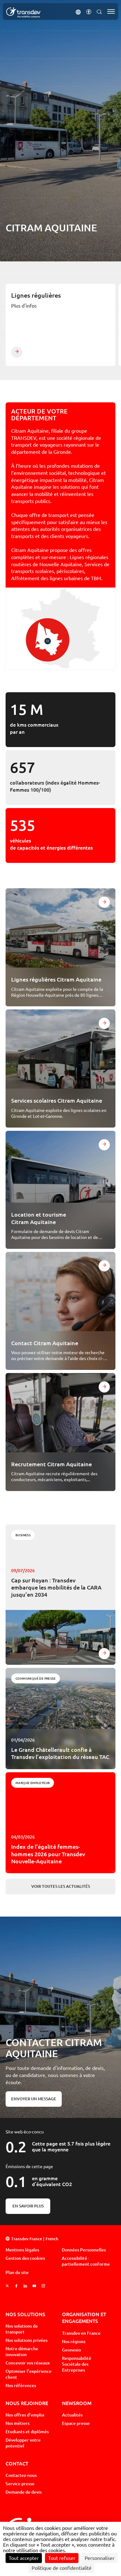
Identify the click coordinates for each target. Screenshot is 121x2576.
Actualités (72, 2415)
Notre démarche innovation (22, 2352)
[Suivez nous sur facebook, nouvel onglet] (16, 2286)
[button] (78, 11)
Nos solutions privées (27, 2340)
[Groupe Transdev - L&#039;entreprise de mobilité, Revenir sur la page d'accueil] (23, 13)
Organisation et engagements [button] (84, 2318)
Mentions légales (22, 2250)
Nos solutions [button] (25, 2314)
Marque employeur (33, 1783)
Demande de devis (24, 2492)
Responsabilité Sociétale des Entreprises (77, 2364)
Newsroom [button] (77, 2403)
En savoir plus (28, 2206)
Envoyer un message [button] (34, 2099)
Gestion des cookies (25, 2258)
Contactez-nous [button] (21, 2475)
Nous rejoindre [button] (27, 2403)
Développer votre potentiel (23, 2443)
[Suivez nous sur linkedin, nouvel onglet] (25, 2286)
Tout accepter (24, 2558)
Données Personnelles (84, 2250)
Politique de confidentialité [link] (62, 2568)
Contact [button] (17, 2463)
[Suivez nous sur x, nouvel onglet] (7, 2286)
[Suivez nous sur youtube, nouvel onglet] (34, 2286)
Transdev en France (81, 2333)
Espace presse (76, 2423)
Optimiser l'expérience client (29, 2374)
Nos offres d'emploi (25, 2415)
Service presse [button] (20, 2484)
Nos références (21, 2386)
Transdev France (27, 2239)
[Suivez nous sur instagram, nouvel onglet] (43, 2286)
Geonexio (72, 2350)
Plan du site (17, 2272)
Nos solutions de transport (22, 2329)
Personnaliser (100, 2558)
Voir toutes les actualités (61, 1886)
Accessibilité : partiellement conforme (86, 2261)
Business (23, 1535)
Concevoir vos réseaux (28, 2363)
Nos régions (74, 2342)
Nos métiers (18, 2423)
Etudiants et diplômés (27, 2432)
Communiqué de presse (36, 1678)
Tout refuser (62, 2558)
